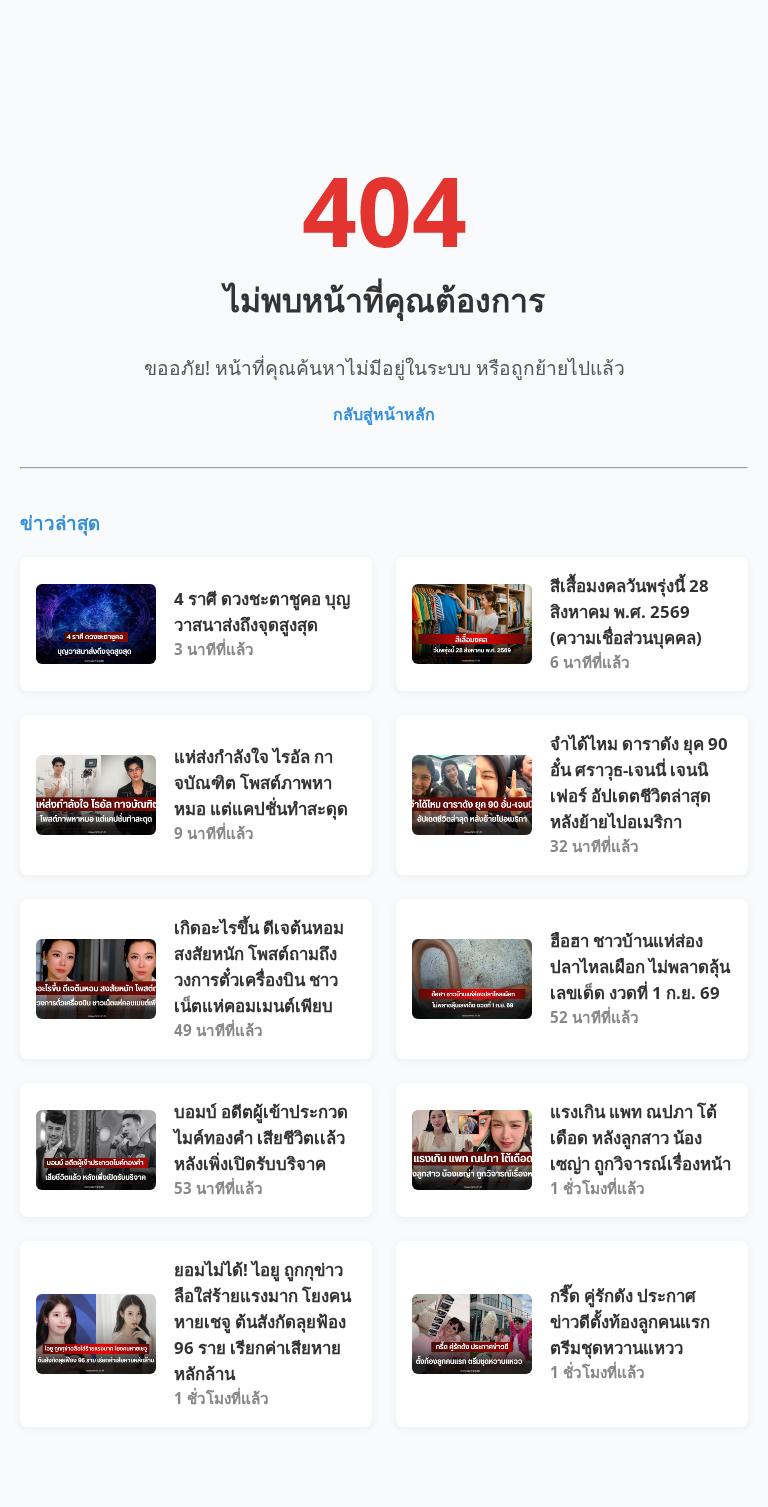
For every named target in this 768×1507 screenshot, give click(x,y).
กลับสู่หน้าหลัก (384, 414)
